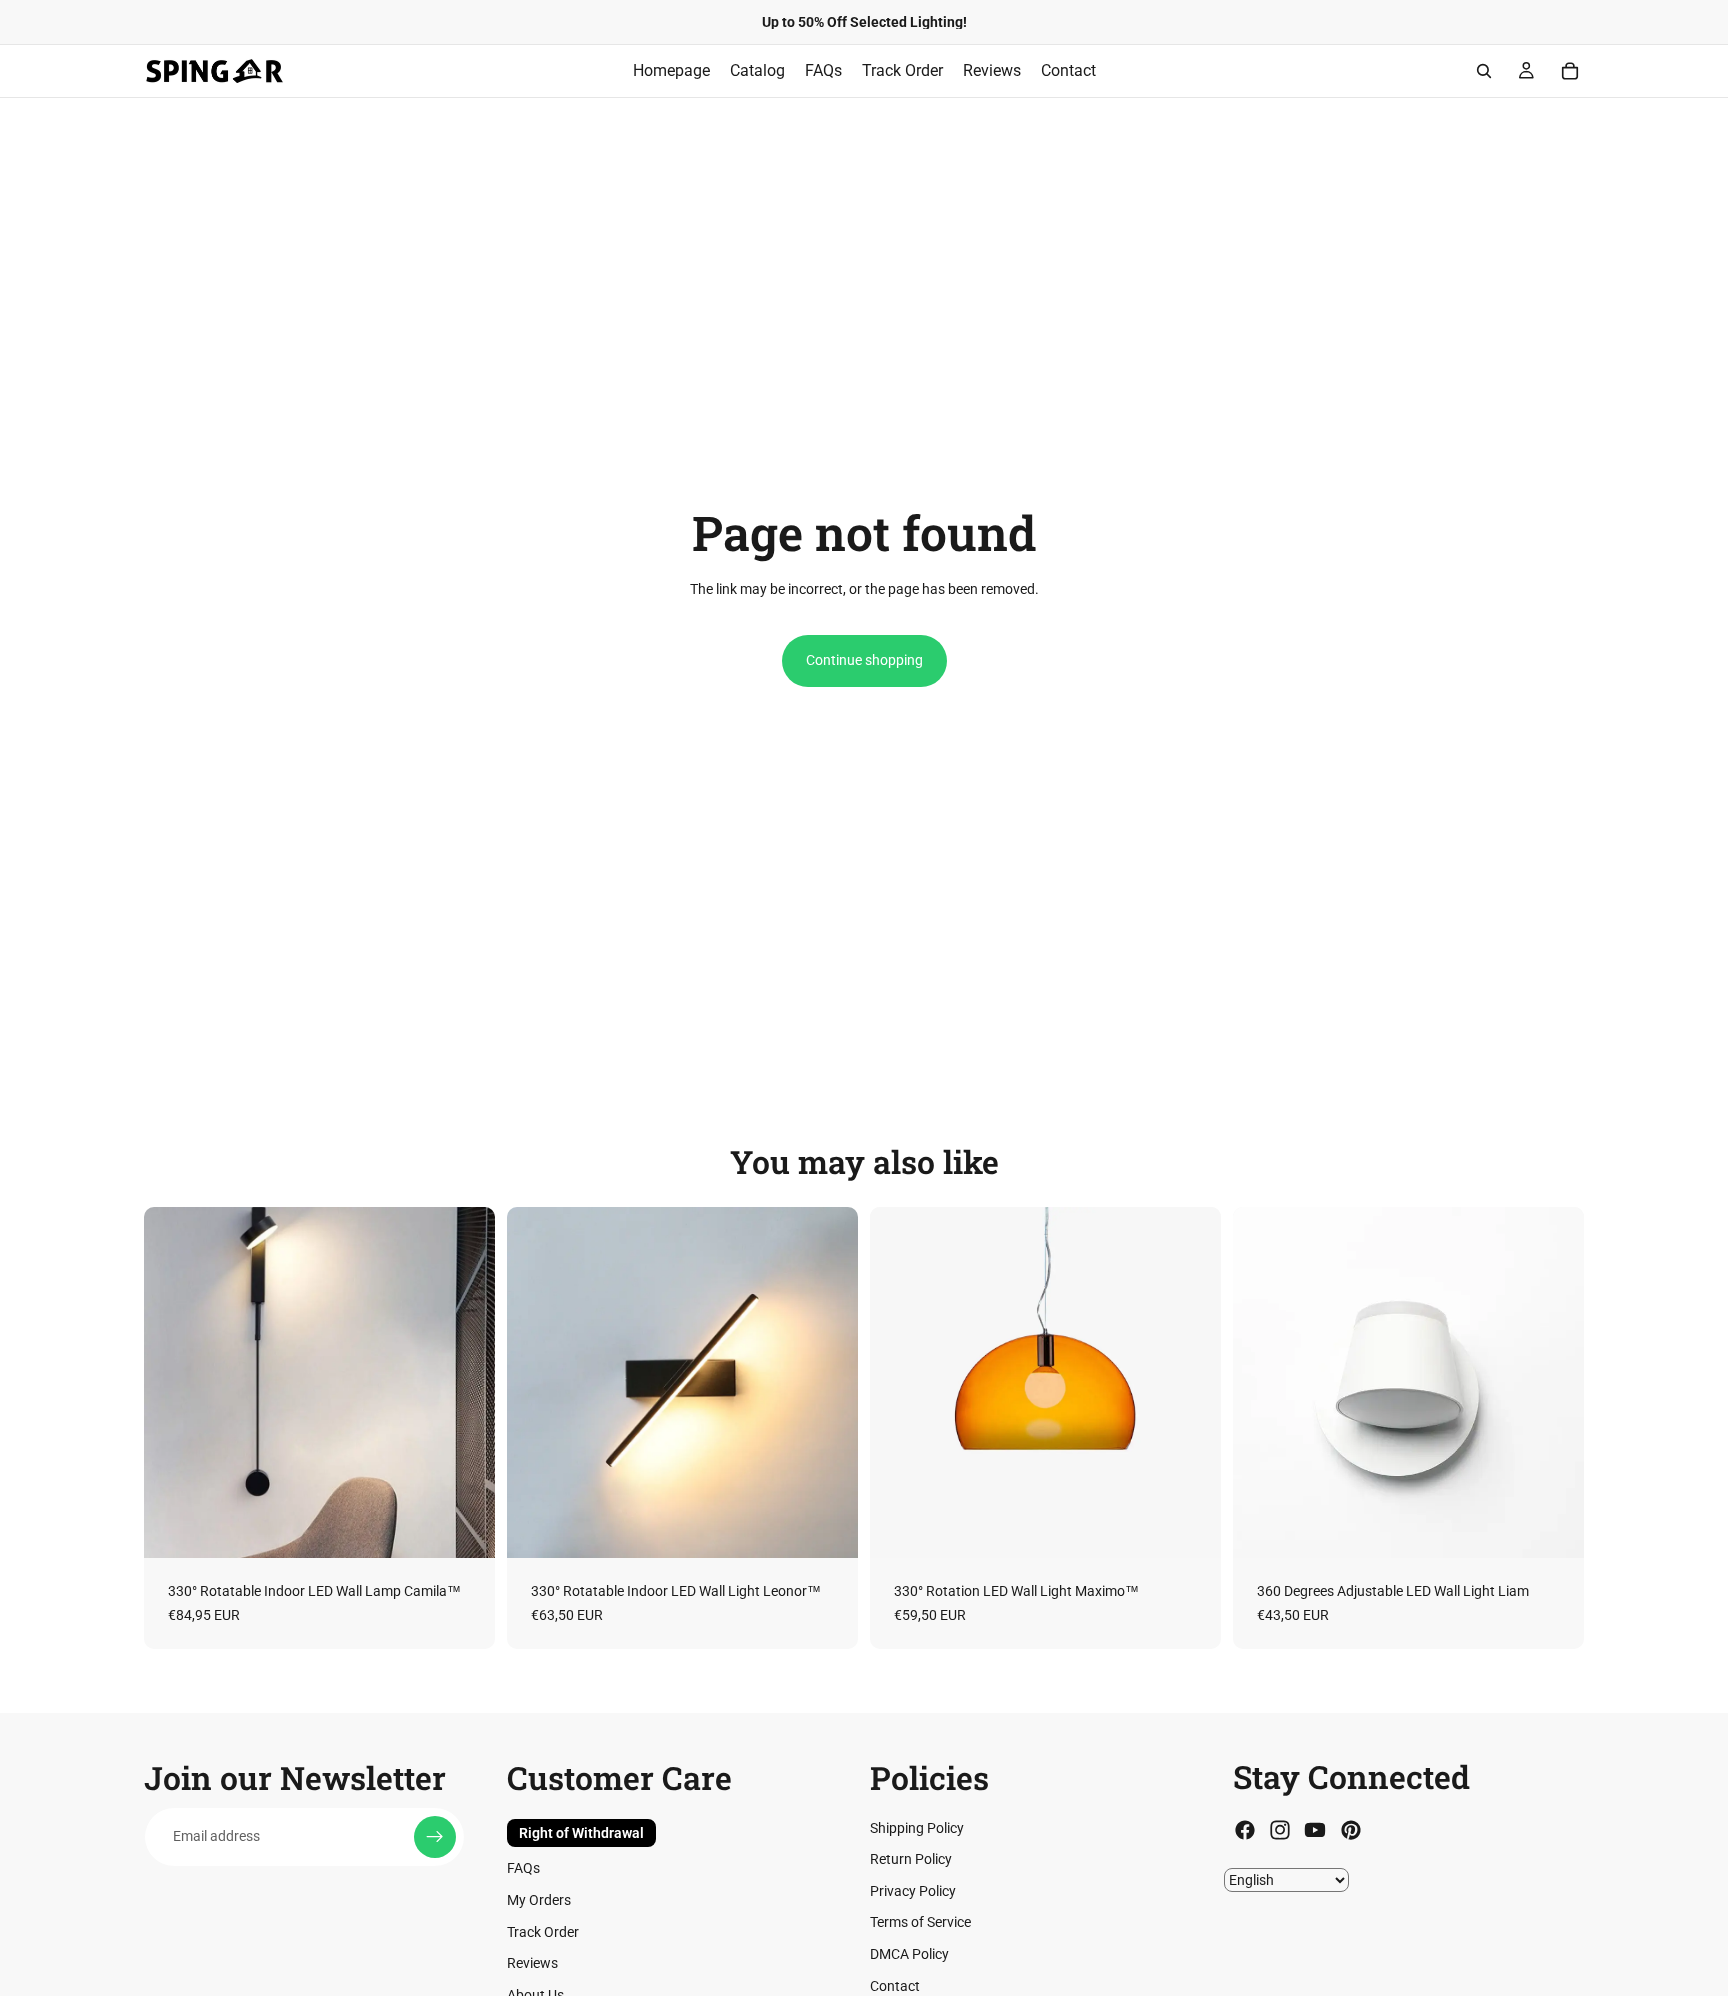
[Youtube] (1315, 1831)
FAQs (523, 1869)
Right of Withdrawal (581, 1833)
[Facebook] (1245, 1831)
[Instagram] (1280, 1831)
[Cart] (1570, 71)
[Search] (1484, 71)
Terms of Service (920, 1923)
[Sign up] (435, 1837)
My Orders (539, 1900)
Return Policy (911, 1860)
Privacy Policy (913, 1891)
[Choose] (464, 1527)
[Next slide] (465, 1383)
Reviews (532, 1964)
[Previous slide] (174, 1383)
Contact (895, 1986)
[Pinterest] (1351, 1831)
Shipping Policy (917, 1828)
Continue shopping (864, 660)
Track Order (543, 1932)
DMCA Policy (909, 1954)
